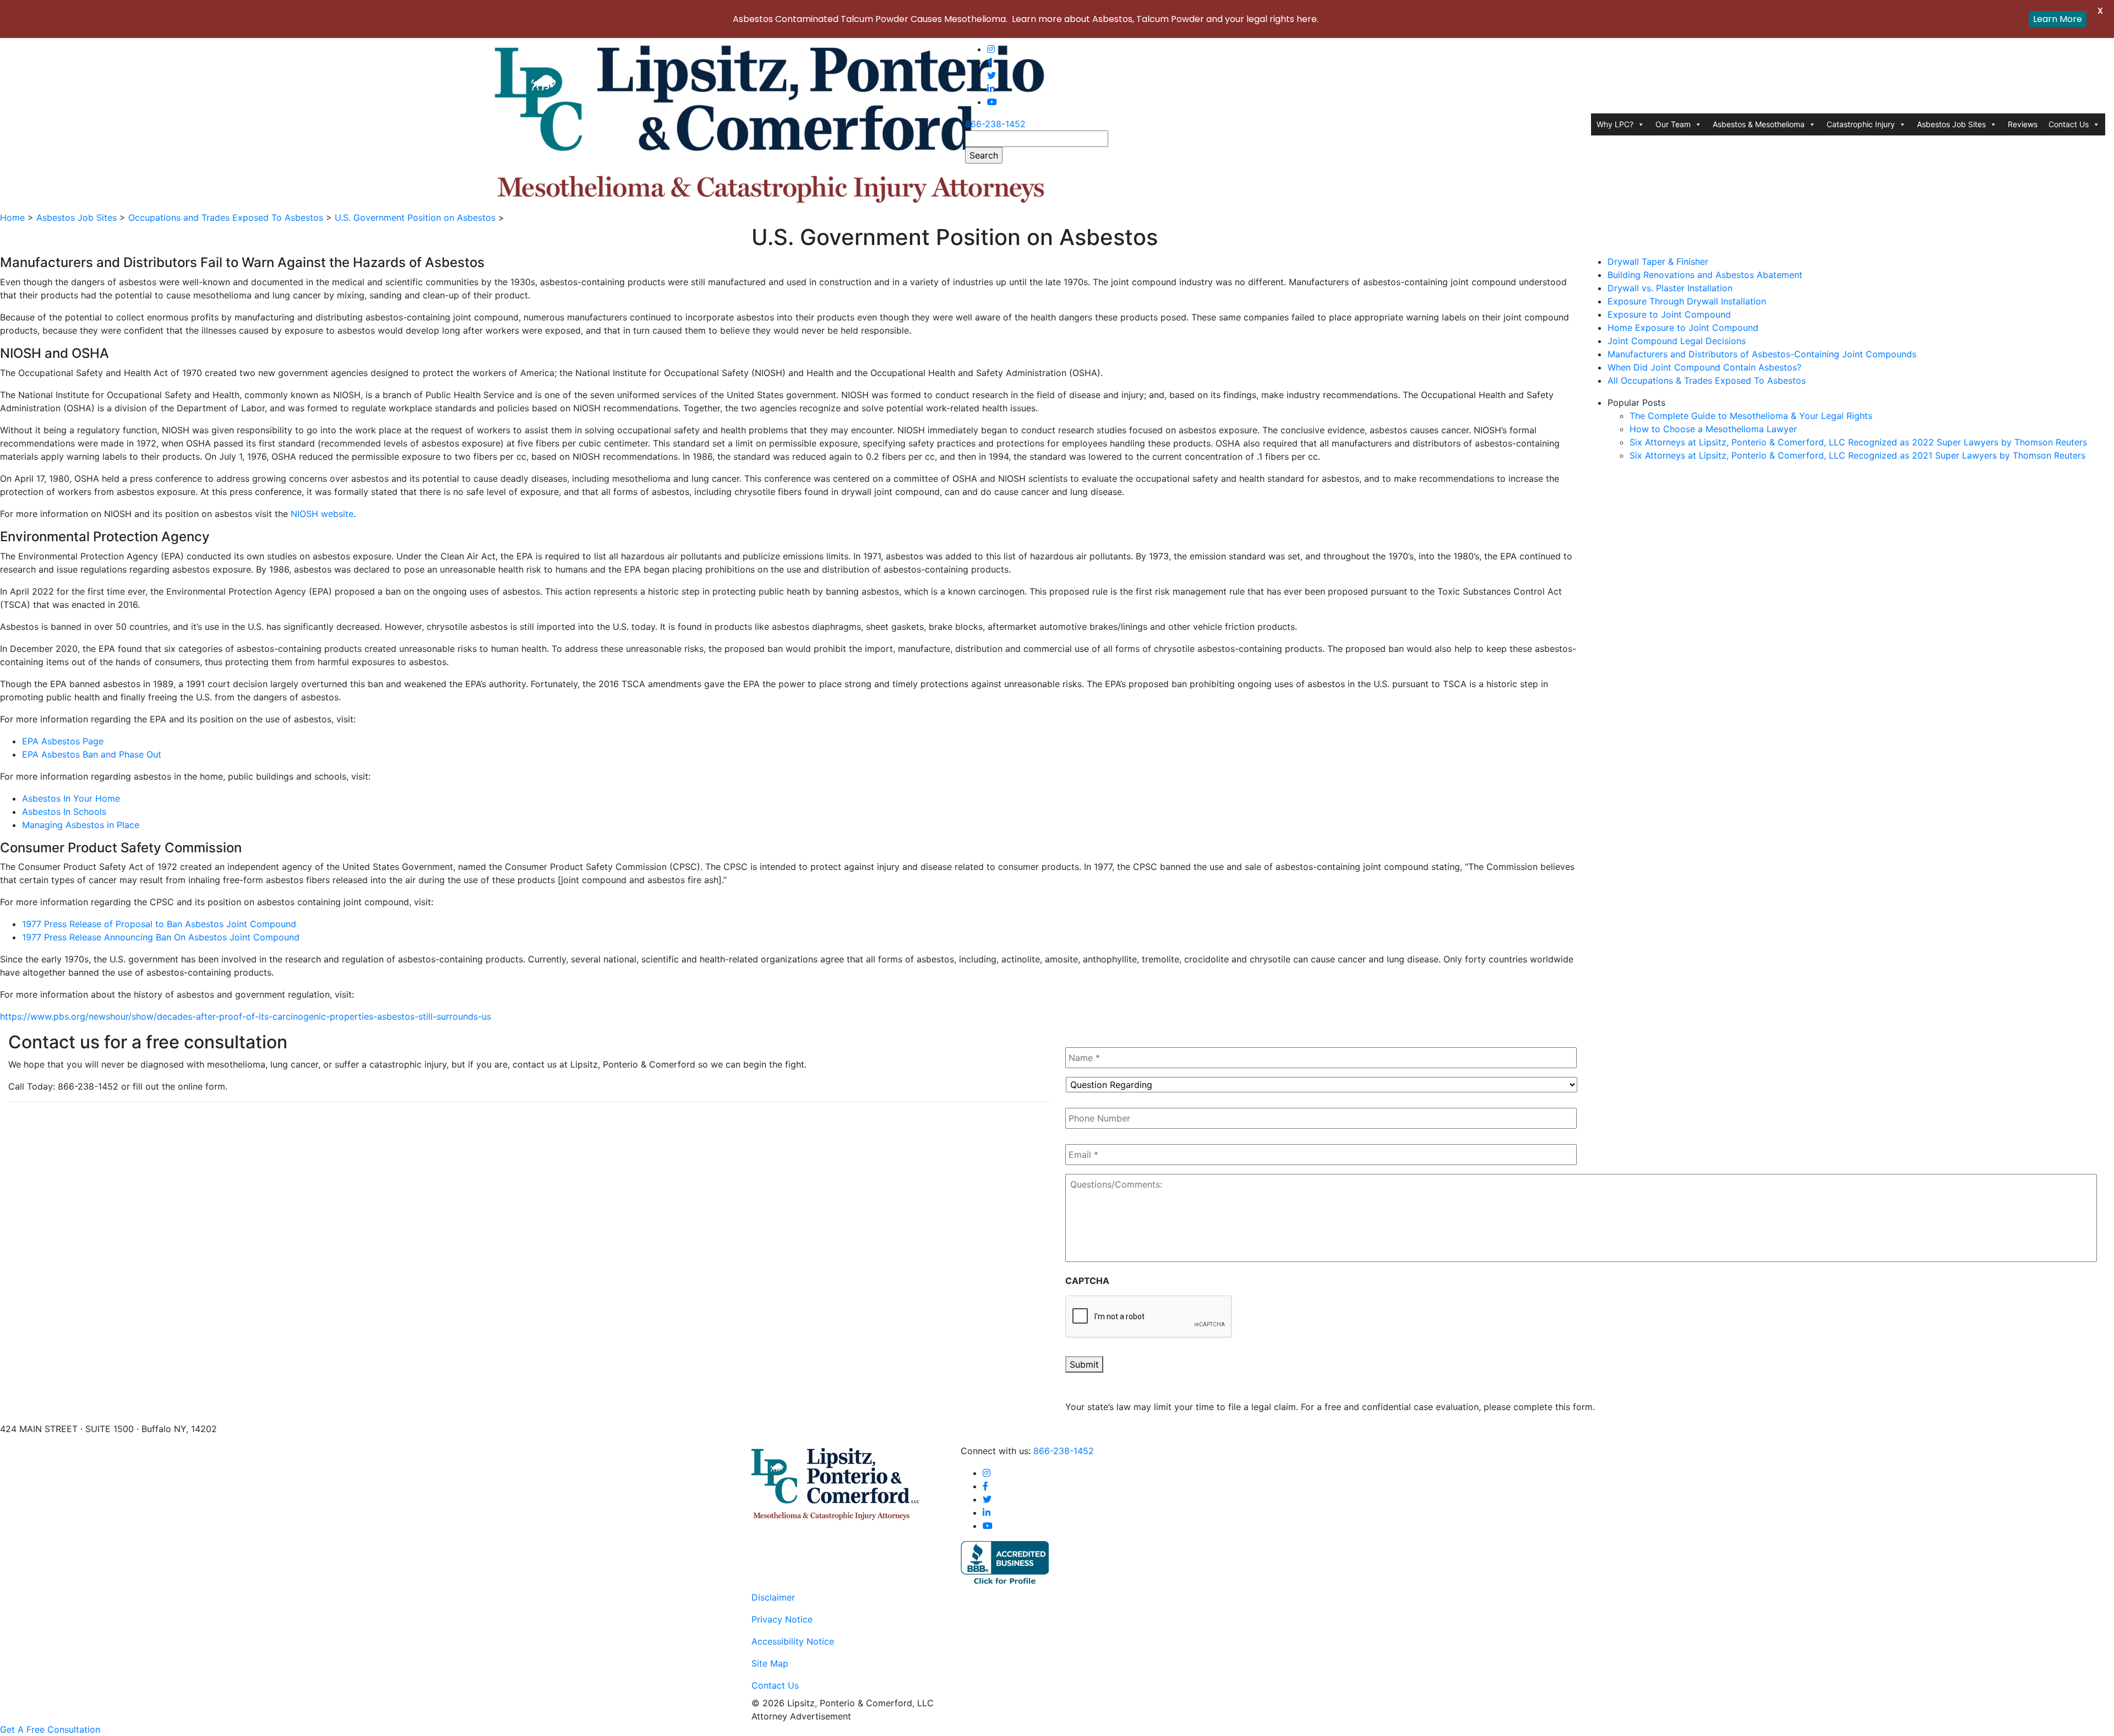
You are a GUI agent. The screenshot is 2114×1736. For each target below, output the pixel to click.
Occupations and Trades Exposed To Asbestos (226, 217)
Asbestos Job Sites (1951, 124)
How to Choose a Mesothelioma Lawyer (1713, 429)
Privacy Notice (782, 1619)
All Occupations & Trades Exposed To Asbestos (1707, 380)
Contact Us (2069, 124)
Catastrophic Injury (1861, 124)
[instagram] (991, 49)
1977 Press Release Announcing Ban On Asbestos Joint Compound (161, 937)
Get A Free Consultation (50, 1729)
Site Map (770, 1663)
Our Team (1673, 124)
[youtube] (992, 102)
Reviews (2023, 124)
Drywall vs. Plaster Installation (1670, 288)
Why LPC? (1615, 124)
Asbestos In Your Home (71, 798)
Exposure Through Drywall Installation (1687, 301)
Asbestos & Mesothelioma (1759, 124)
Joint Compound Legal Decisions (1677, 341)
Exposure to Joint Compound (1669, 314)
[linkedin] (991, 89)
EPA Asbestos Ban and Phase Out (92, 754)
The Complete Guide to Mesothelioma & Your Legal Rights (1751, 416)
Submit (1084, 1364)
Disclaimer (773, 1597)
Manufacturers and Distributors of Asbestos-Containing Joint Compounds (1762, 354)
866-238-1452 (995, 124)
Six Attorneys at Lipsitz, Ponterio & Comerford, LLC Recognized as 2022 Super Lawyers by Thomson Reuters (1858, 442)
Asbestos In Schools (64, 812)
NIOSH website (322, 514)
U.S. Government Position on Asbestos (415, 217)
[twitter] (991, 75)
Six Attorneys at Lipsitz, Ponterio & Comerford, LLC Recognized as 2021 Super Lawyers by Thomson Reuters (1857, 455)
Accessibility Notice (793, 1641)
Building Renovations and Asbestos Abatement (1705, 275)
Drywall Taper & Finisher (1658, 262)
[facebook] (990, 62)
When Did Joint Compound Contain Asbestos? (1704, 367)
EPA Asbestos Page (63, 741)
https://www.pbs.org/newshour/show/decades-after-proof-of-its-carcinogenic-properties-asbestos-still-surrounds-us (246, 1016)
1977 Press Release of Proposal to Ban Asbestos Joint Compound (159, 924)
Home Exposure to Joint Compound (1683, 328)
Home (12, 217)
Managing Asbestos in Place (81, 825)
